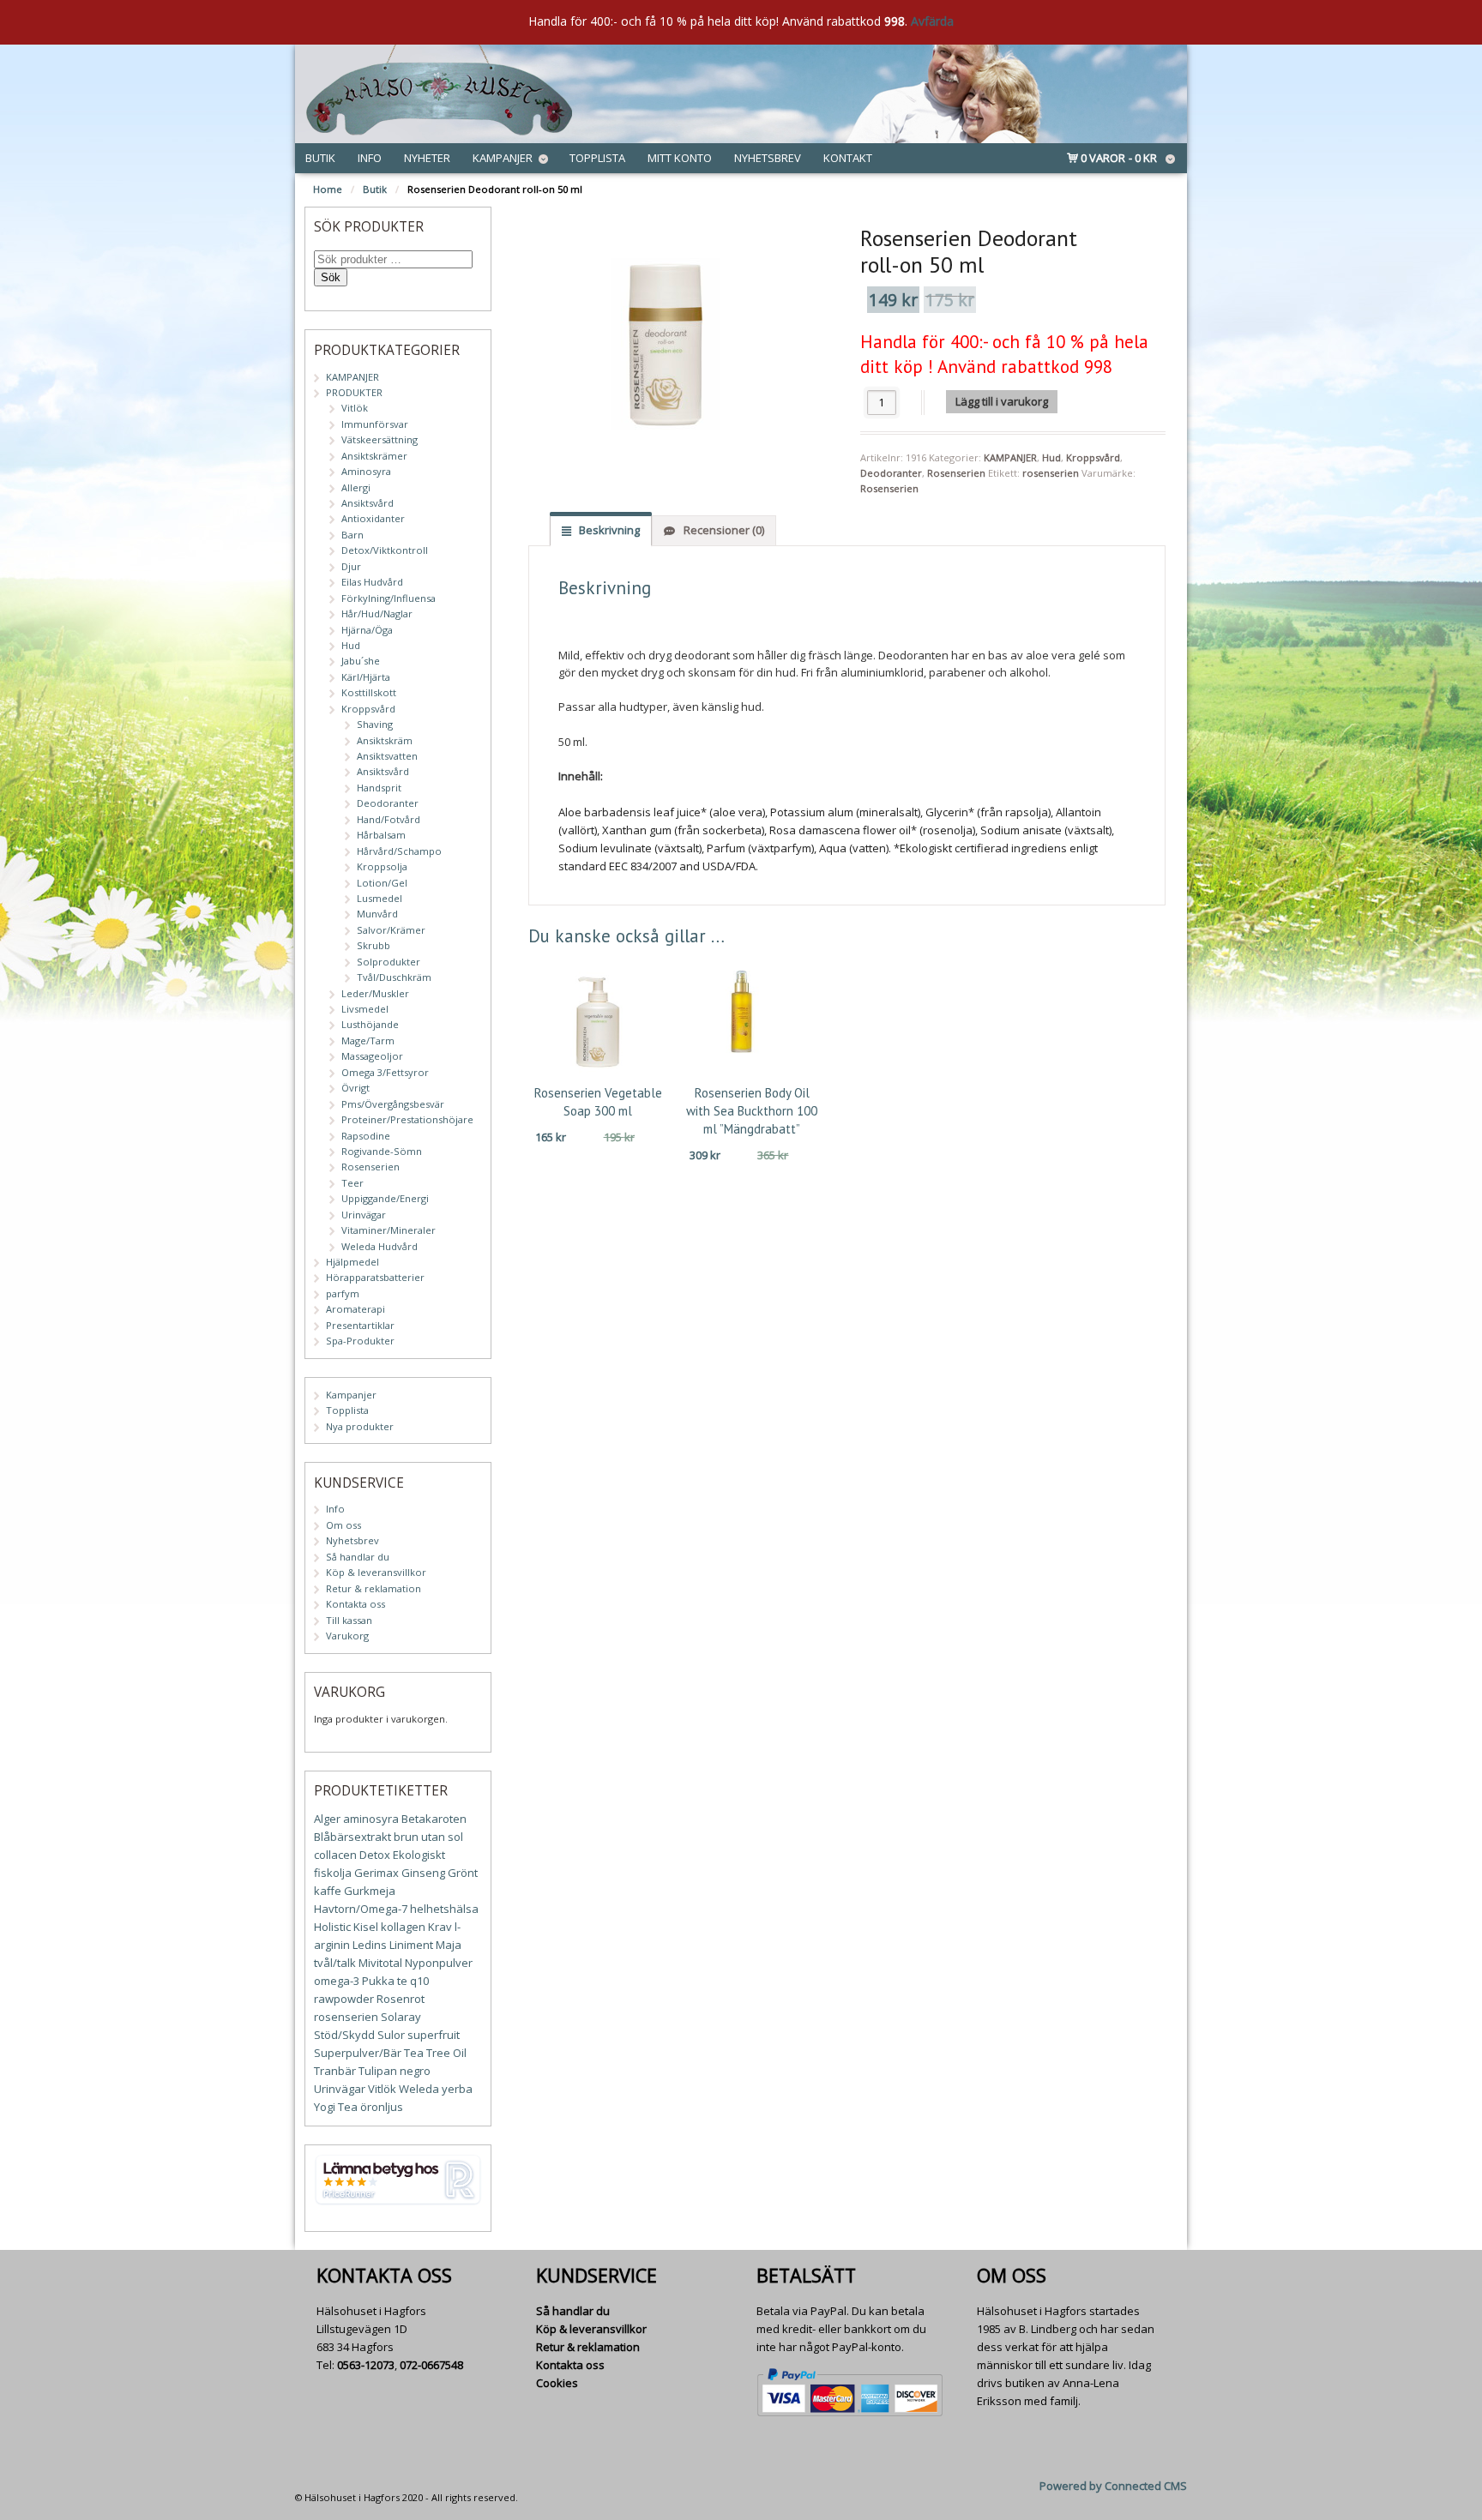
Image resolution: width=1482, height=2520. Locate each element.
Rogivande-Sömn (382, 1151)
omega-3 (337, 1981)
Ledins (370, 1945)
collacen (335, 1855)
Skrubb (374, 945)
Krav (440, 1927)
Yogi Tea (336, 2107)
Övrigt (355, 1088)
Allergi (356, 487)
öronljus (382, 2107)
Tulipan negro (395, 2071)
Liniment (411, 1945)
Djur (351, 566)
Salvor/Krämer (391, 930)
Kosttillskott (369, 692)
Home (328, 189)
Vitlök (355, 408)
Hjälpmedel (352, 1262)
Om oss (343, 1525)
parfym (343, 1293)
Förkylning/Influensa (389, 598)
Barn (352, 535)
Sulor (391, 2035)
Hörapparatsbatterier (375, 1277)
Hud (1051, 457)
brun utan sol (428, 1837)
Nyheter (427, 158)
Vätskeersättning (380, 439)
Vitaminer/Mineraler (389, 1230)
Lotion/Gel (382, 883)
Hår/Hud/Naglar (377, 613)
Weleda (419, 2089)
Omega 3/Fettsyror (385, 1072)
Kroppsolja (382, 866)
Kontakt (848, 158)
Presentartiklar (360, 1325)
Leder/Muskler (375, 993)
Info (370, 158)
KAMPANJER (1010, 457)
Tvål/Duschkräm (394, 977)
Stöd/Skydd (344, 2035)
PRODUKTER (354, 392)
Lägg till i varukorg (1002, 401)
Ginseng (423, 1873)
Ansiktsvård (367, 503)
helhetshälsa (444, 1909)
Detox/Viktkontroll (385, 550)
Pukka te (385, 1981)
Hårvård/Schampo (399, 851)
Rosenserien (956, 473)
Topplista (597, 158)
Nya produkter (360, 1426)
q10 (419, 1981)
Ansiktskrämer (374, 456)
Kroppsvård (1093, 457)
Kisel (366, 1927)
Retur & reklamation (374, 1588)
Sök (331, 277)
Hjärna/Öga (367, 630)
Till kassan (349, 1620)
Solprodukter (389, 962)
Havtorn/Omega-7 (361, 1909)
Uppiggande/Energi (385, 1198)
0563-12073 (366, 2365)
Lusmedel (380, 898)
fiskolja (333, 1873)
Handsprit (379, 788)
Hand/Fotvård (389, 819)
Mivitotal (380, 1963)
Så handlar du (358, 1557)
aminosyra (371, 1819)
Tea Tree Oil (435, 2053)
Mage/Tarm (368, 1040)
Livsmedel (365, 1009)
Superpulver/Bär (358, 2053)
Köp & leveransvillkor (376, 1572)
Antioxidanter (373, 518)
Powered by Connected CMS (1113, 2486)
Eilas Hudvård (372, 582)
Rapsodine (366, 1136)
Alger (327, 1819)
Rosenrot (401, 1999)
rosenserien (1051, 473)
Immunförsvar (375, 424)
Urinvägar (364, 1215)
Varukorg (347, 1636)
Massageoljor (372, 1056)
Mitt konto (680, 158)
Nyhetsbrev (768, 158)
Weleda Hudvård (380, 1246)
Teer (352, 1183)
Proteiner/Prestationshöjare (407, 1119)
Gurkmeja (370, 1891)
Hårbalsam (381, 835)
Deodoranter (891, 473)
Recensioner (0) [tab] (723, 530)
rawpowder (344, 1999)
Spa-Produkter (360, 1341)
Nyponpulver (439, 1963)
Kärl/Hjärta (366, 677)
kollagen (403, 1927)
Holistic (332, 1927)
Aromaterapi (355, 1309)
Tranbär (335, 2071)
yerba (457, 2089)
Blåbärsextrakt (352, 1837)
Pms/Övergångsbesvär (393, 1104)
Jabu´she (361, 661)
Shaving (375, 724)
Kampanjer (503, 158)
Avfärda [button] (932, 21)
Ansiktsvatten (387, 756)
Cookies (557, 2383)
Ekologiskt (419, 1855)
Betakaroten (434, 1819)
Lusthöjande (370, 1024)
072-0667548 (431, 2365)
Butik (320, 158)
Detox (375, 1855)
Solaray (401, 2017)
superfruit (434, 2035)
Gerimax (377, 1873)
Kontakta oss (355, 1604)
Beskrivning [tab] (608, 530)
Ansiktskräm (385, 740)
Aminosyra (366, 471)
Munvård (377, 914)
